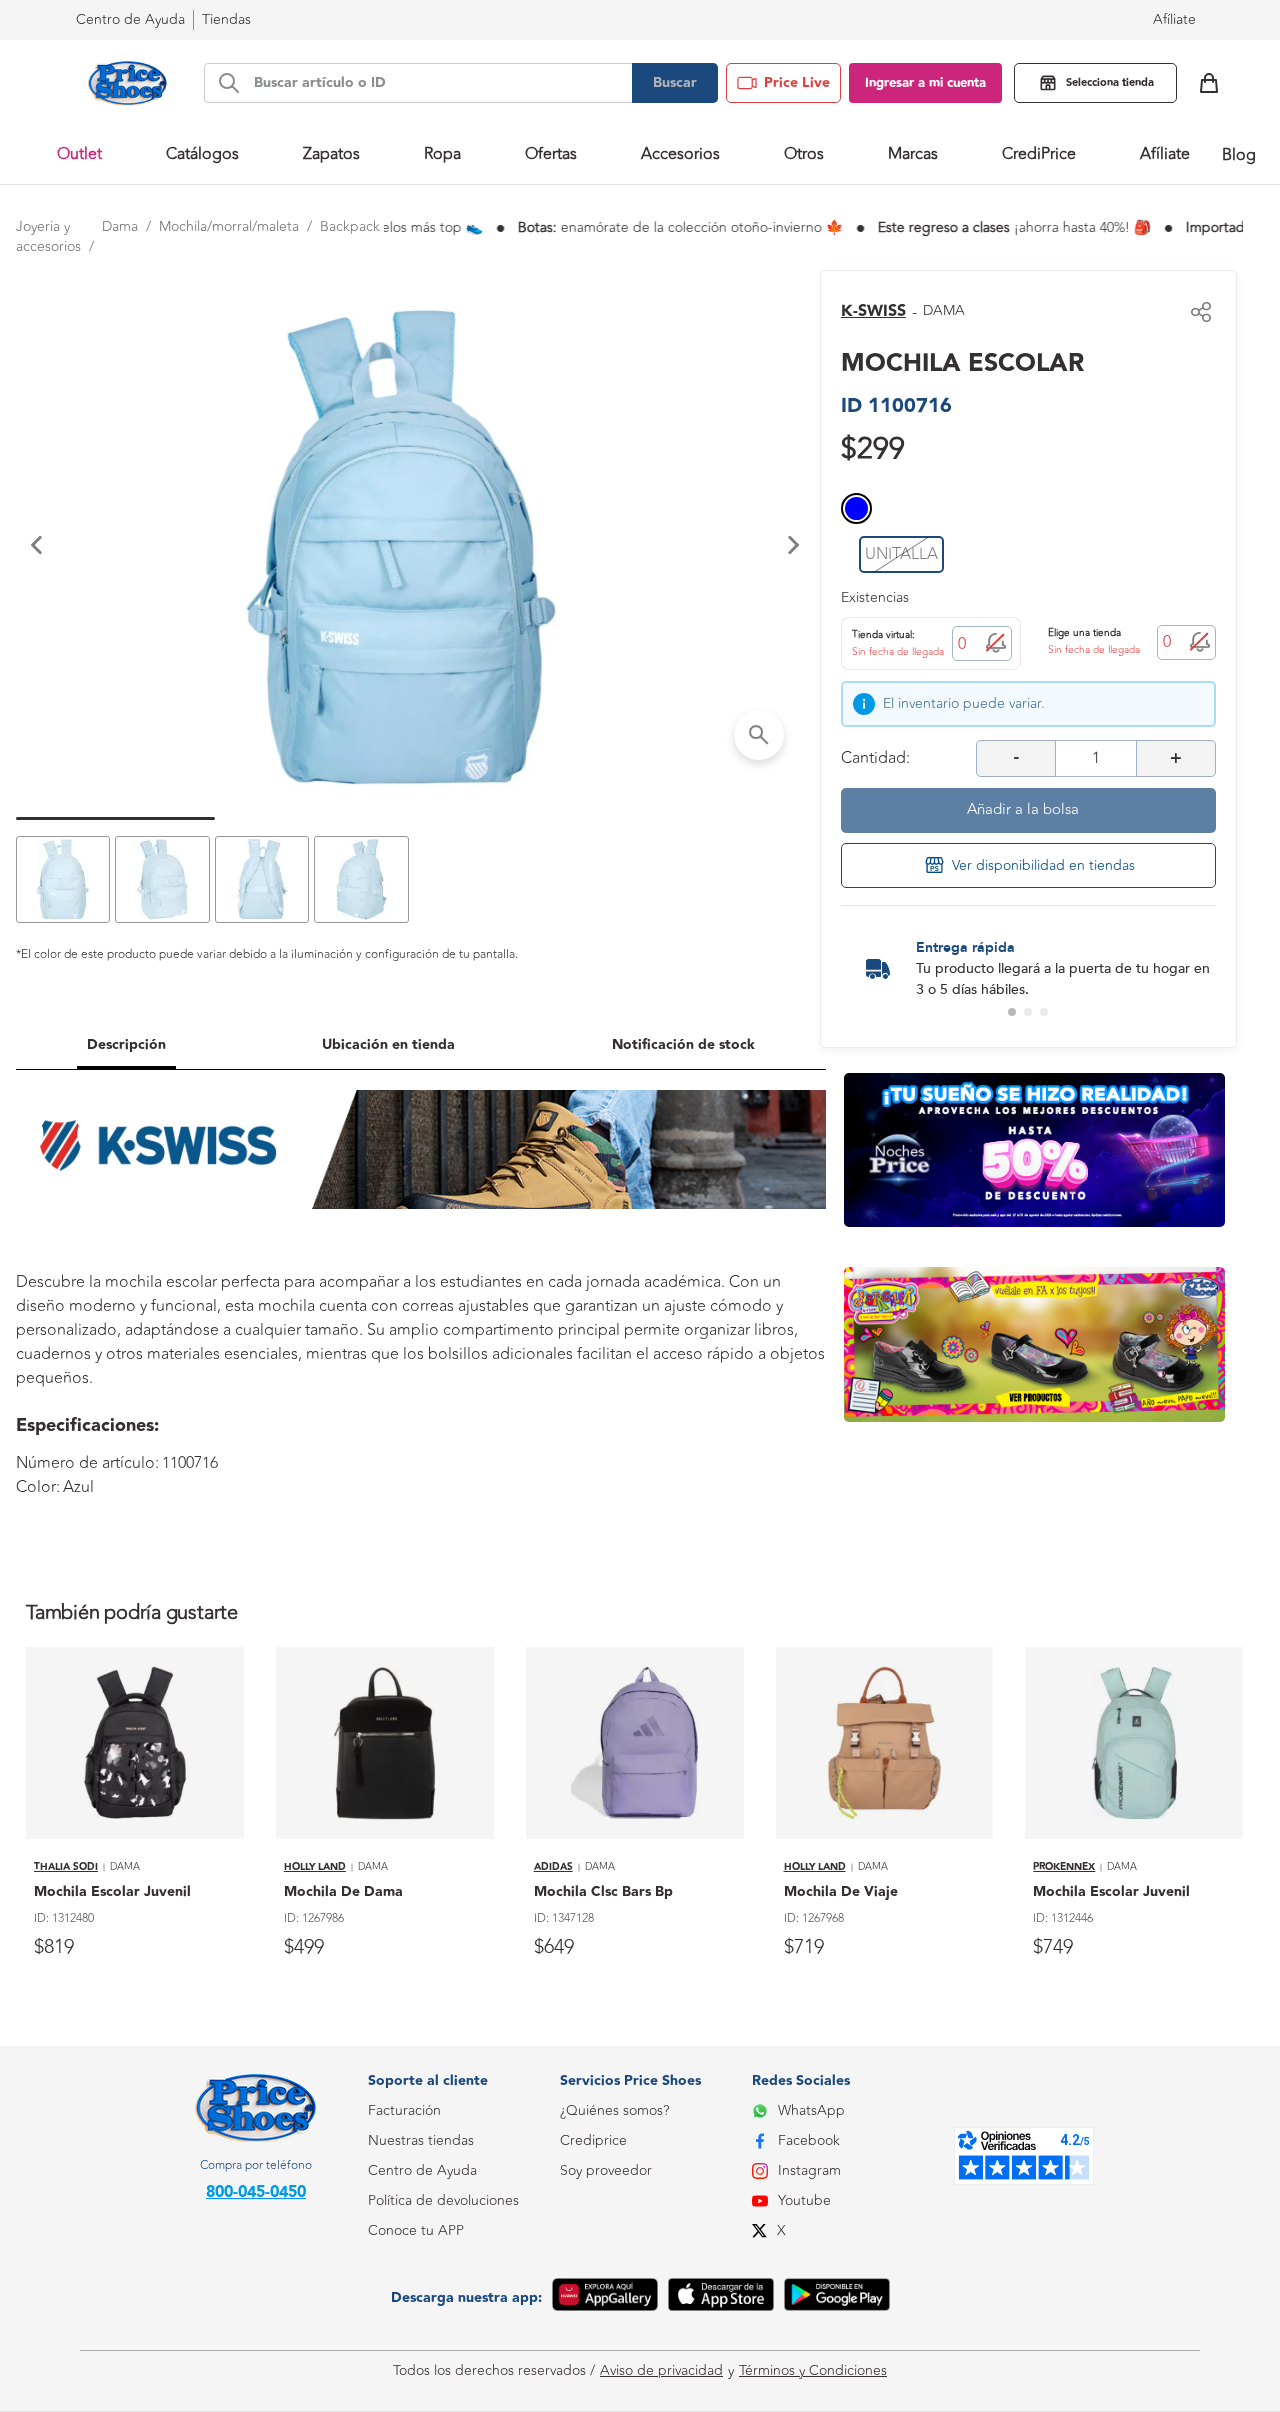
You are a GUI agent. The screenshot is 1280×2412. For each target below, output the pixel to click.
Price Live (797, 83)
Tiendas (226, 19)
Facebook (809, 2140)
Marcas (913, 154)
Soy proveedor (606, 2170)
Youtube (804, 2200)
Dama (120, 226)
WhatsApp (811, 2110)
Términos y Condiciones (813, 2371)
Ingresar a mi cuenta (925, 83)
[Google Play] (837, 2298)
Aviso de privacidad (661, 2371)
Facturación (404, 2110)
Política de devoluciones (443, 2200)
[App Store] (721, 2298)
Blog (1239, 155)
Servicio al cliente (422, 2320)
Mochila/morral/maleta (229, 226)
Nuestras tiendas (421, 2140)
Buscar (675, 83)
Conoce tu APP (416, 2230)
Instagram (809, 2170)
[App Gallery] (605, 2298)
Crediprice (593, 2140)
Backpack (350, 226)
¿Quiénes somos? (614, 2110)
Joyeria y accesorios (48, 236)
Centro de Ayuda (422, 2170)
